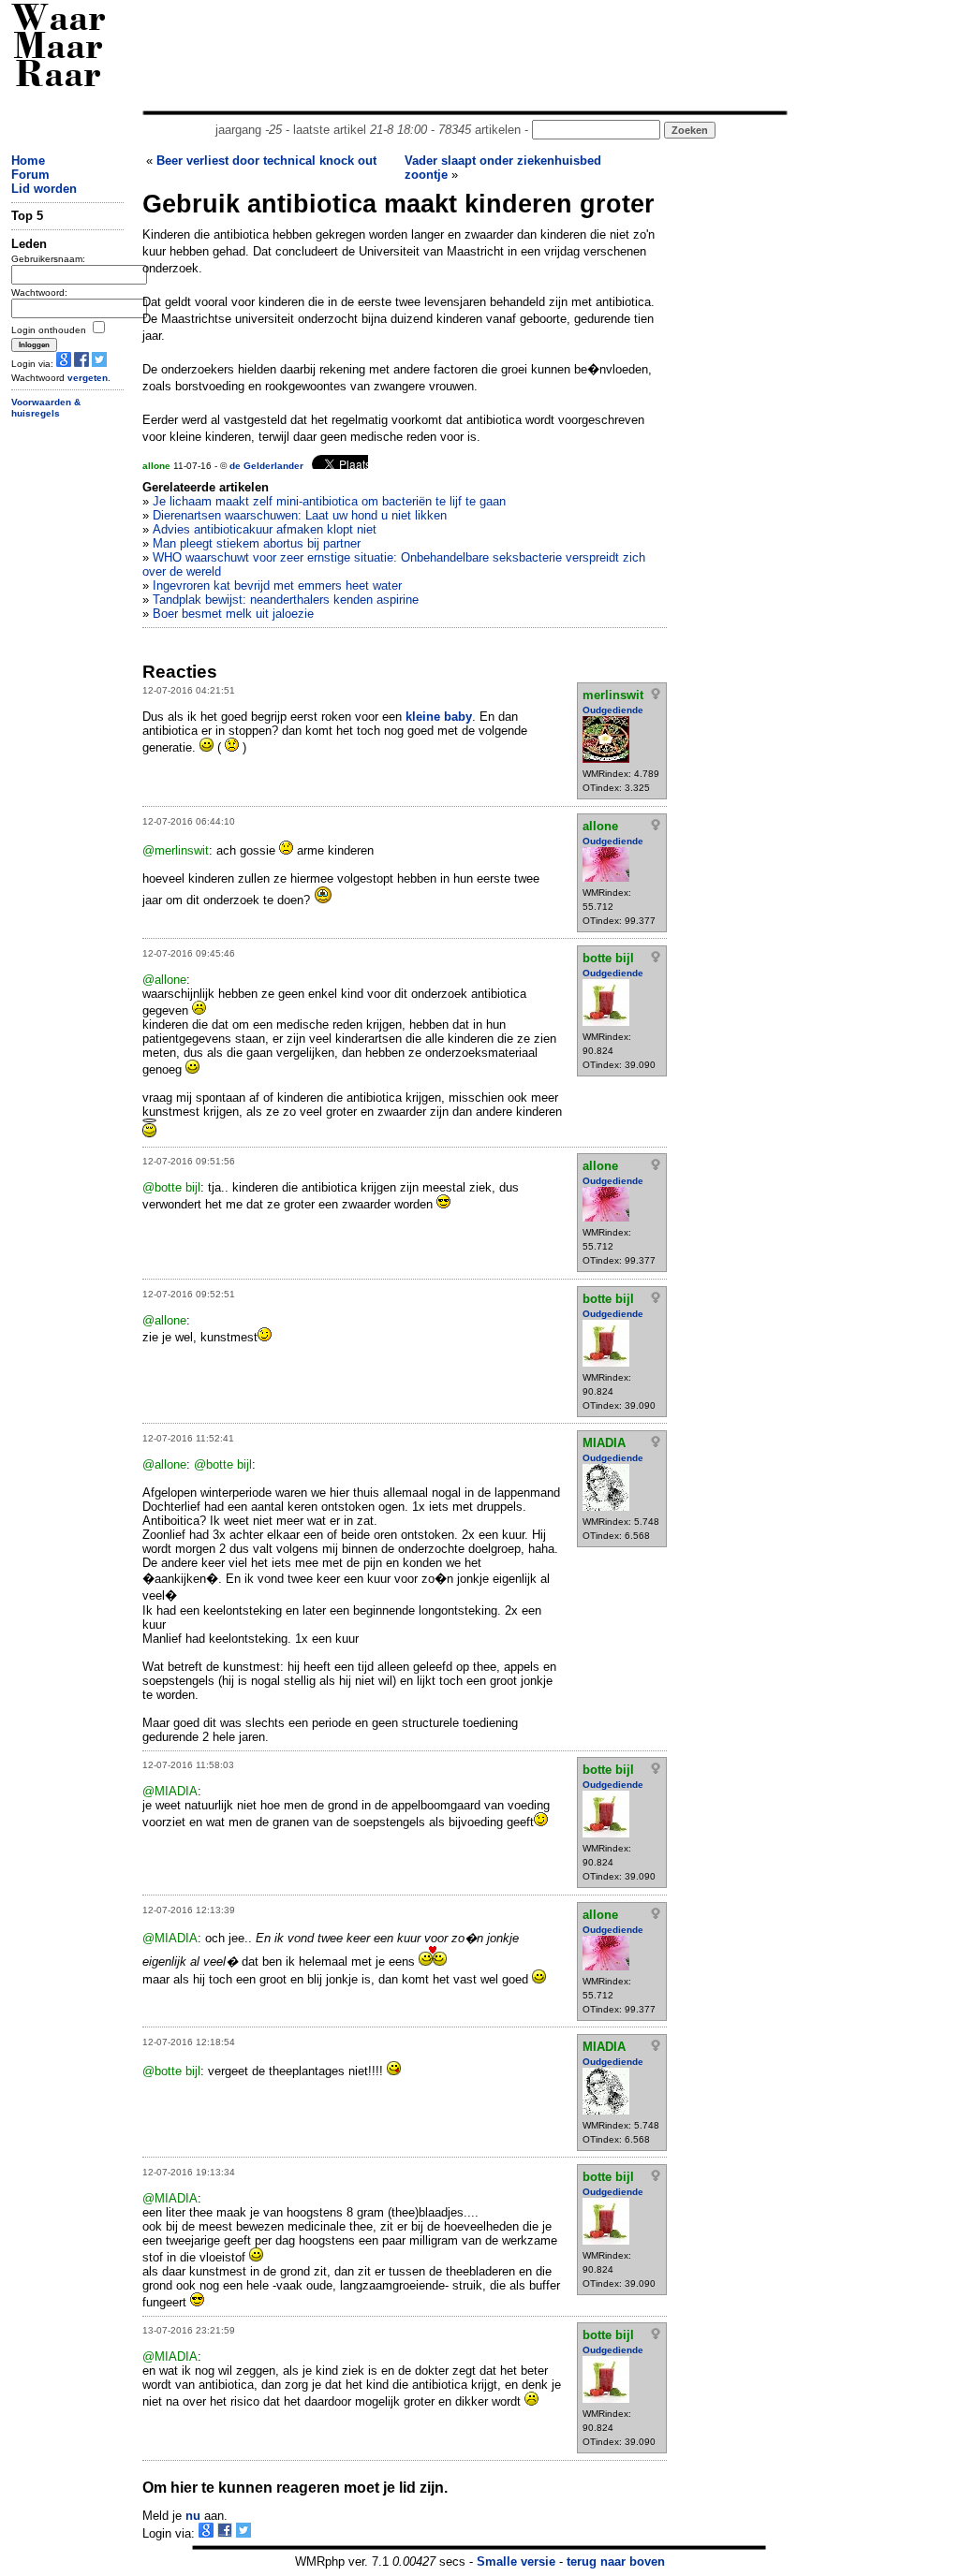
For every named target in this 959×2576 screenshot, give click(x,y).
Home (28, 161)
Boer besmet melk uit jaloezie (233, 614)
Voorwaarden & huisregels (46, 408)
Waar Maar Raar (59, 49)
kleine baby (439, 717)
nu (193, 2516)
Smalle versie (516, 2561)
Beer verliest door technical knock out (266, 161)
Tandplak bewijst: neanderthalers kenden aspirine (286, 600)
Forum (30, 175)
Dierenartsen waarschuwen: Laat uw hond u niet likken (300, 515)
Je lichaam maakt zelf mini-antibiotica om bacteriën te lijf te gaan (329, 501)
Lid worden (44, 189)
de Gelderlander (266, 466)
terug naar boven (616, 2561)
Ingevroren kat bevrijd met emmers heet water (277, 585)
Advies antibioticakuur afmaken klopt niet (265, 529)
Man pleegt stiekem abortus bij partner (257, 543)
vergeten (88, 378)
